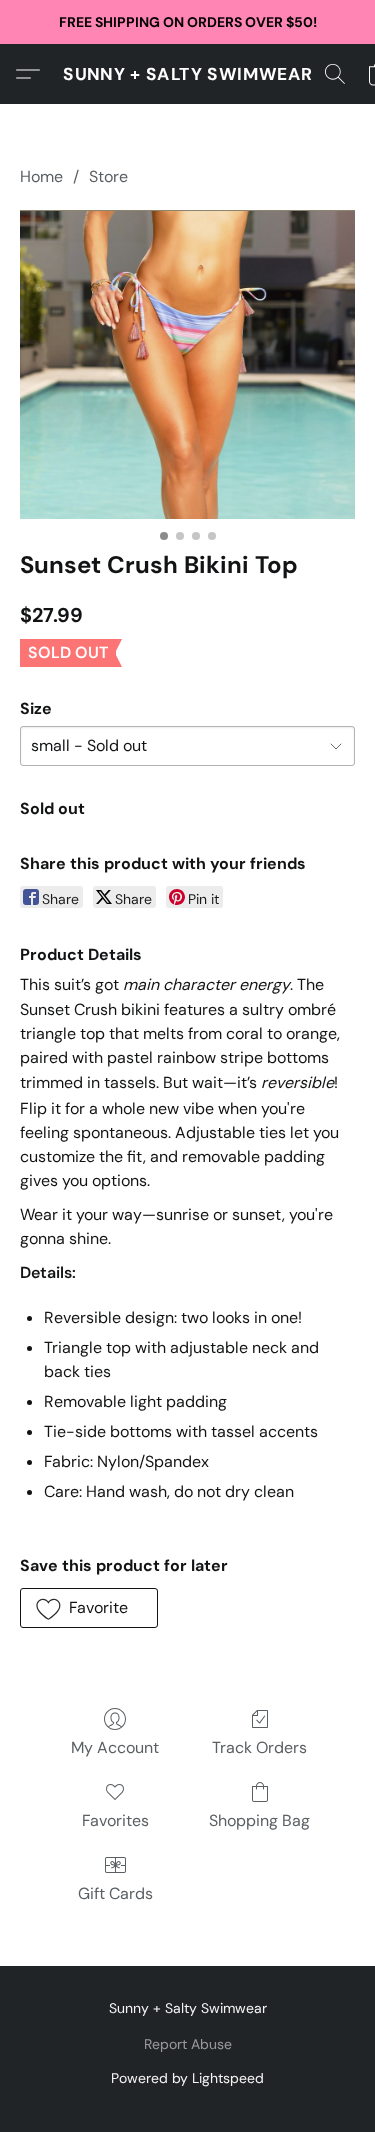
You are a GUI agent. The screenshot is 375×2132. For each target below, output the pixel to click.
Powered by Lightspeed (187, 2078)
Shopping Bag (259, 1820)
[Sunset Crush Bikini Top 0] (187, 364)
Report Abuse (188, 2044)
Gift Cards (115, 1893)
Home (41, 176)
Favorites (115, 1820)
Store (108, 176)
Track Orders (259, 1747)
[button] (188, 74)
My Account (115, 1747)
